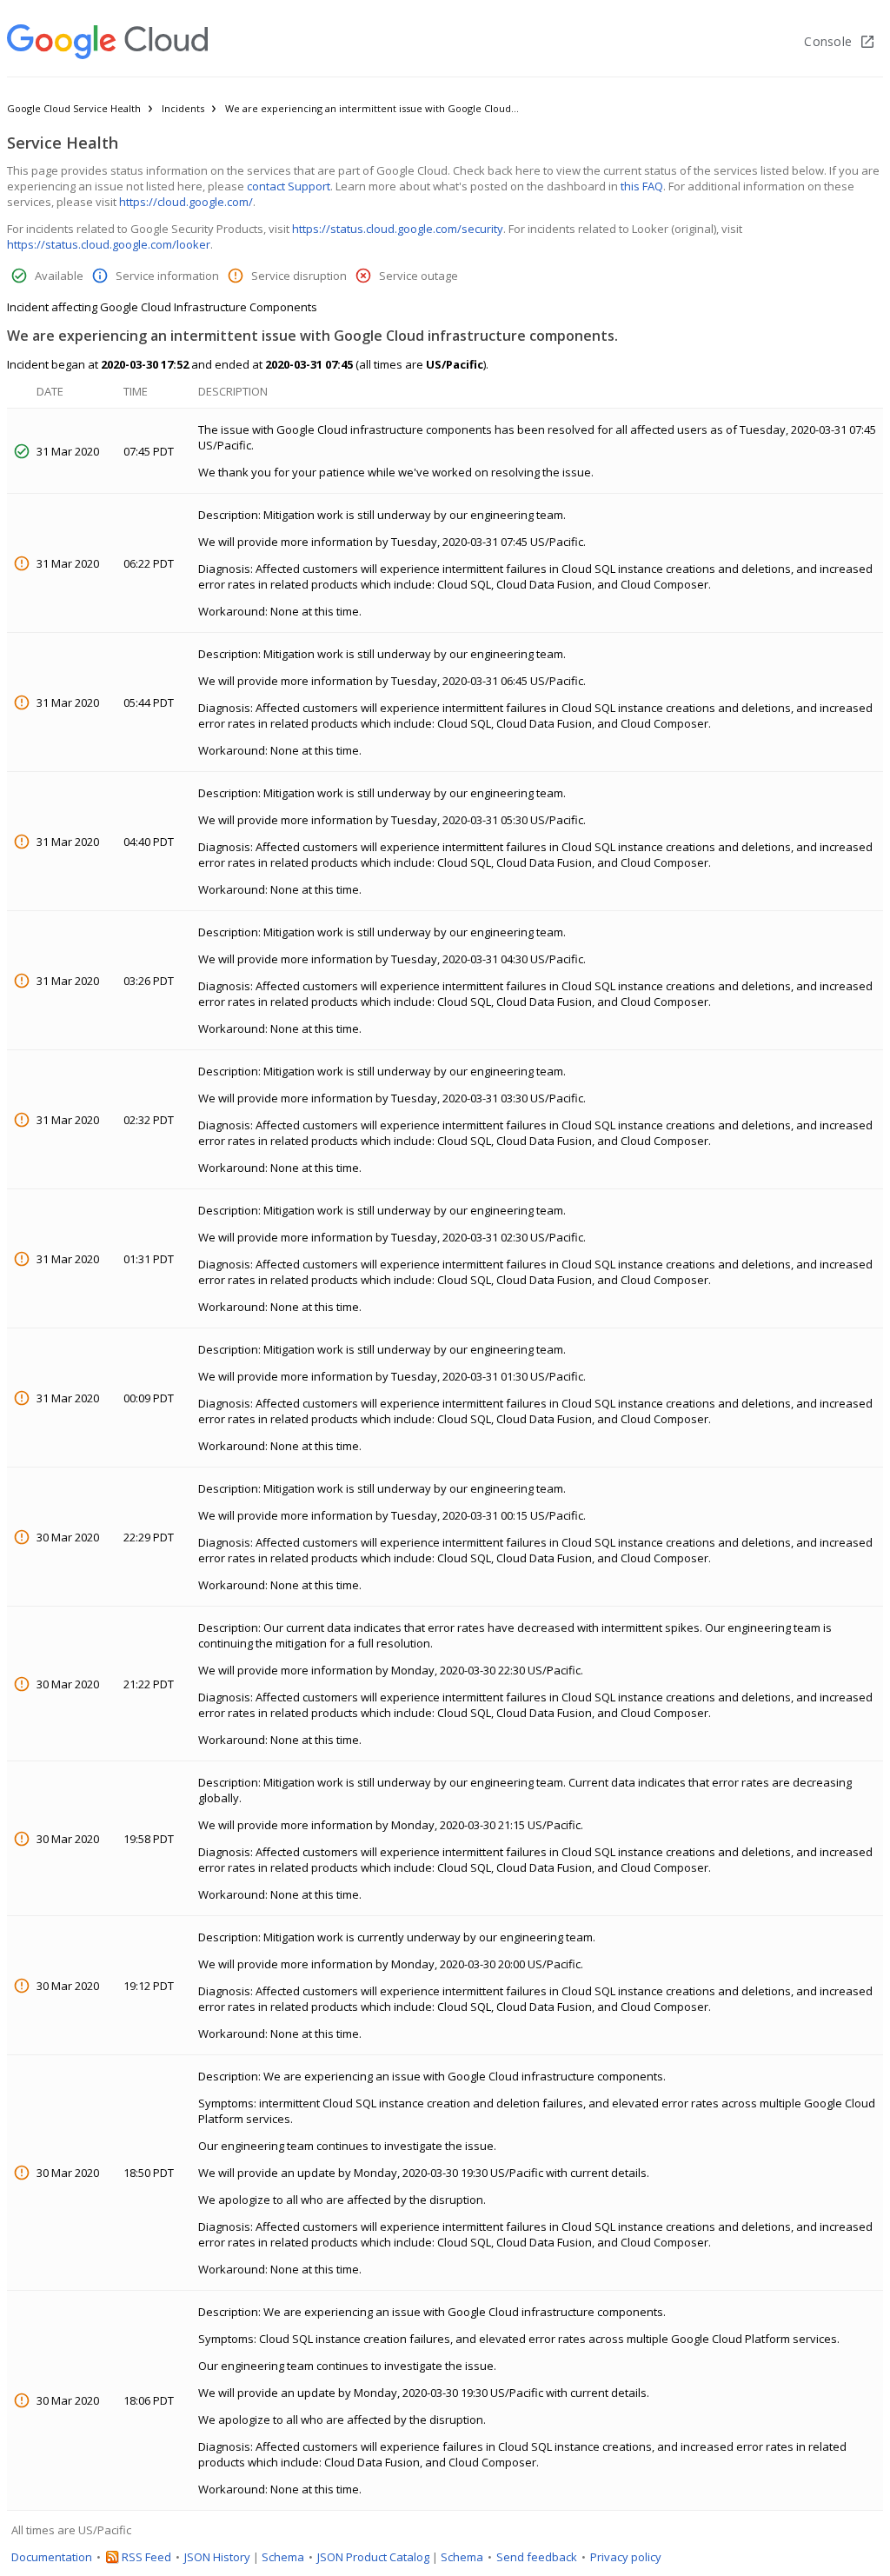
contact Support (289, 186)
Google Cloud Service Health (74, 108)
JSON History (217, 2557)
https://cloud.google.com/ (186, 202)
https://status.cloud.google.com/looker (109, 244)
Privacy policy (626, 2557)
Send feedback (537, 2557)
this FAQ (642, 186)
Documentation (52, 2557)
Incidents (183, 108)
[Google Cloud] (107, 42)
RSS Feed (146, 2557)
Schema (283, 2557)
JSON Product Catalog (373, 2557)
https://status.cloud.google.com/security (398, 229)
